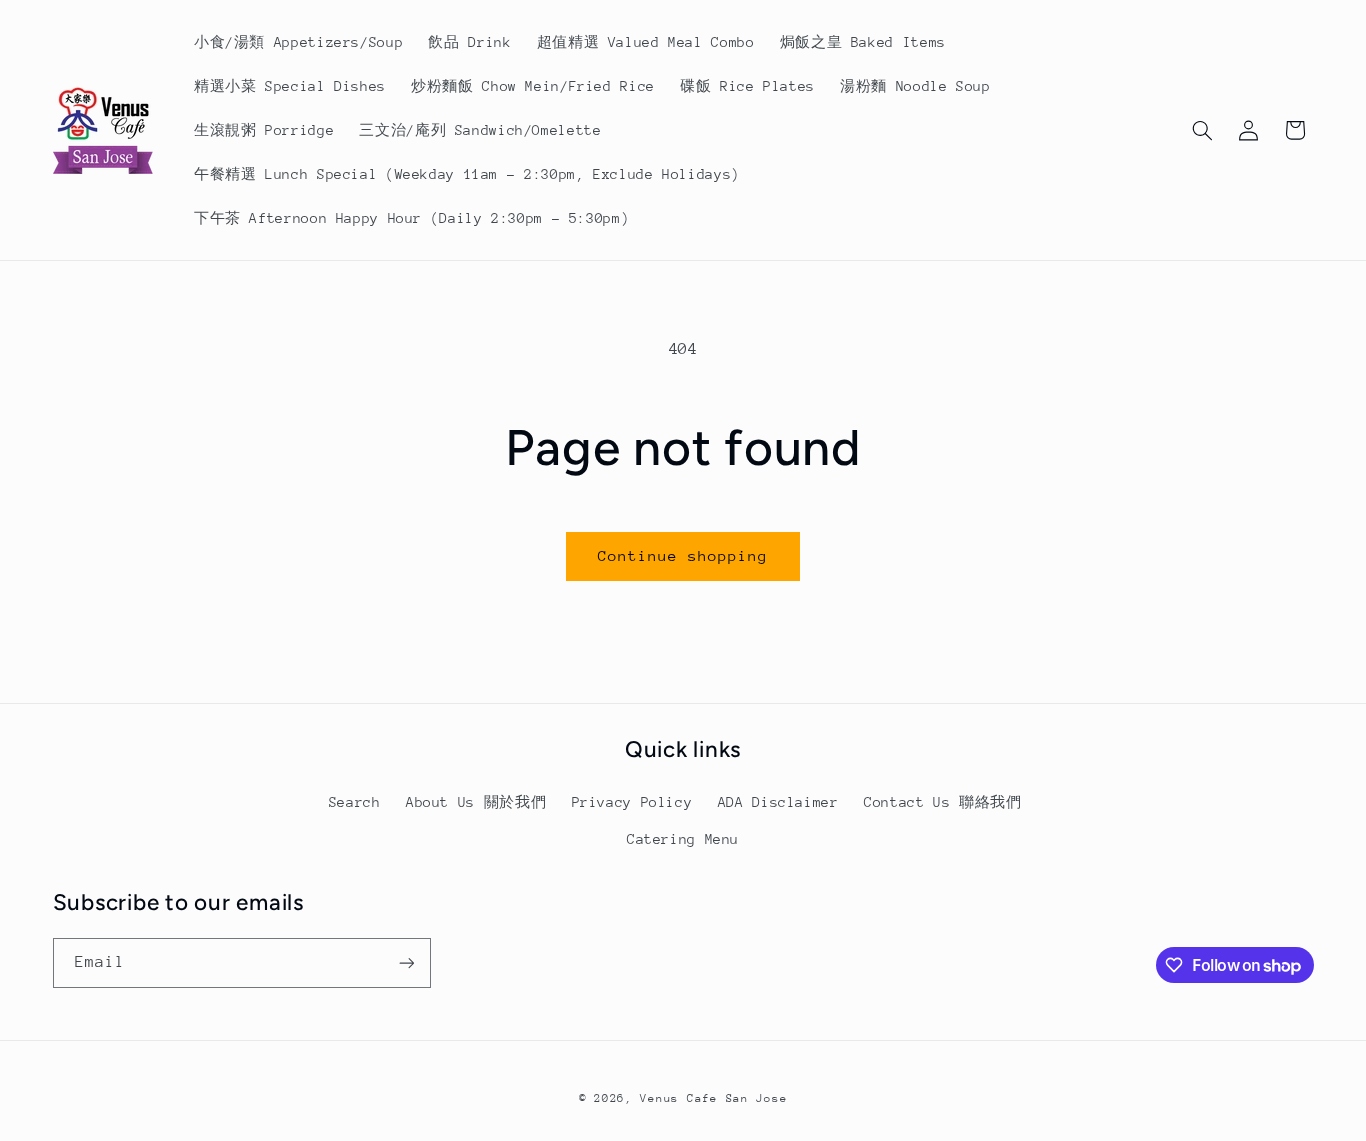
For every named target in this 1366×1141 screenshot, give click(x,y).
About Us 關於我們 (476, 802)
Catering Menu (683, 839)
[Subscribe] (406, 962)
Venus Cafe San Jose (713, 1098)
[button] (1202, 130)
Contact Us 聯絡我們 (942, 802)
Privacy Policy (632, 802)
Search (355, 802)
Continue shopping (683, 555)
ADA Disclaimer (778, 802)
